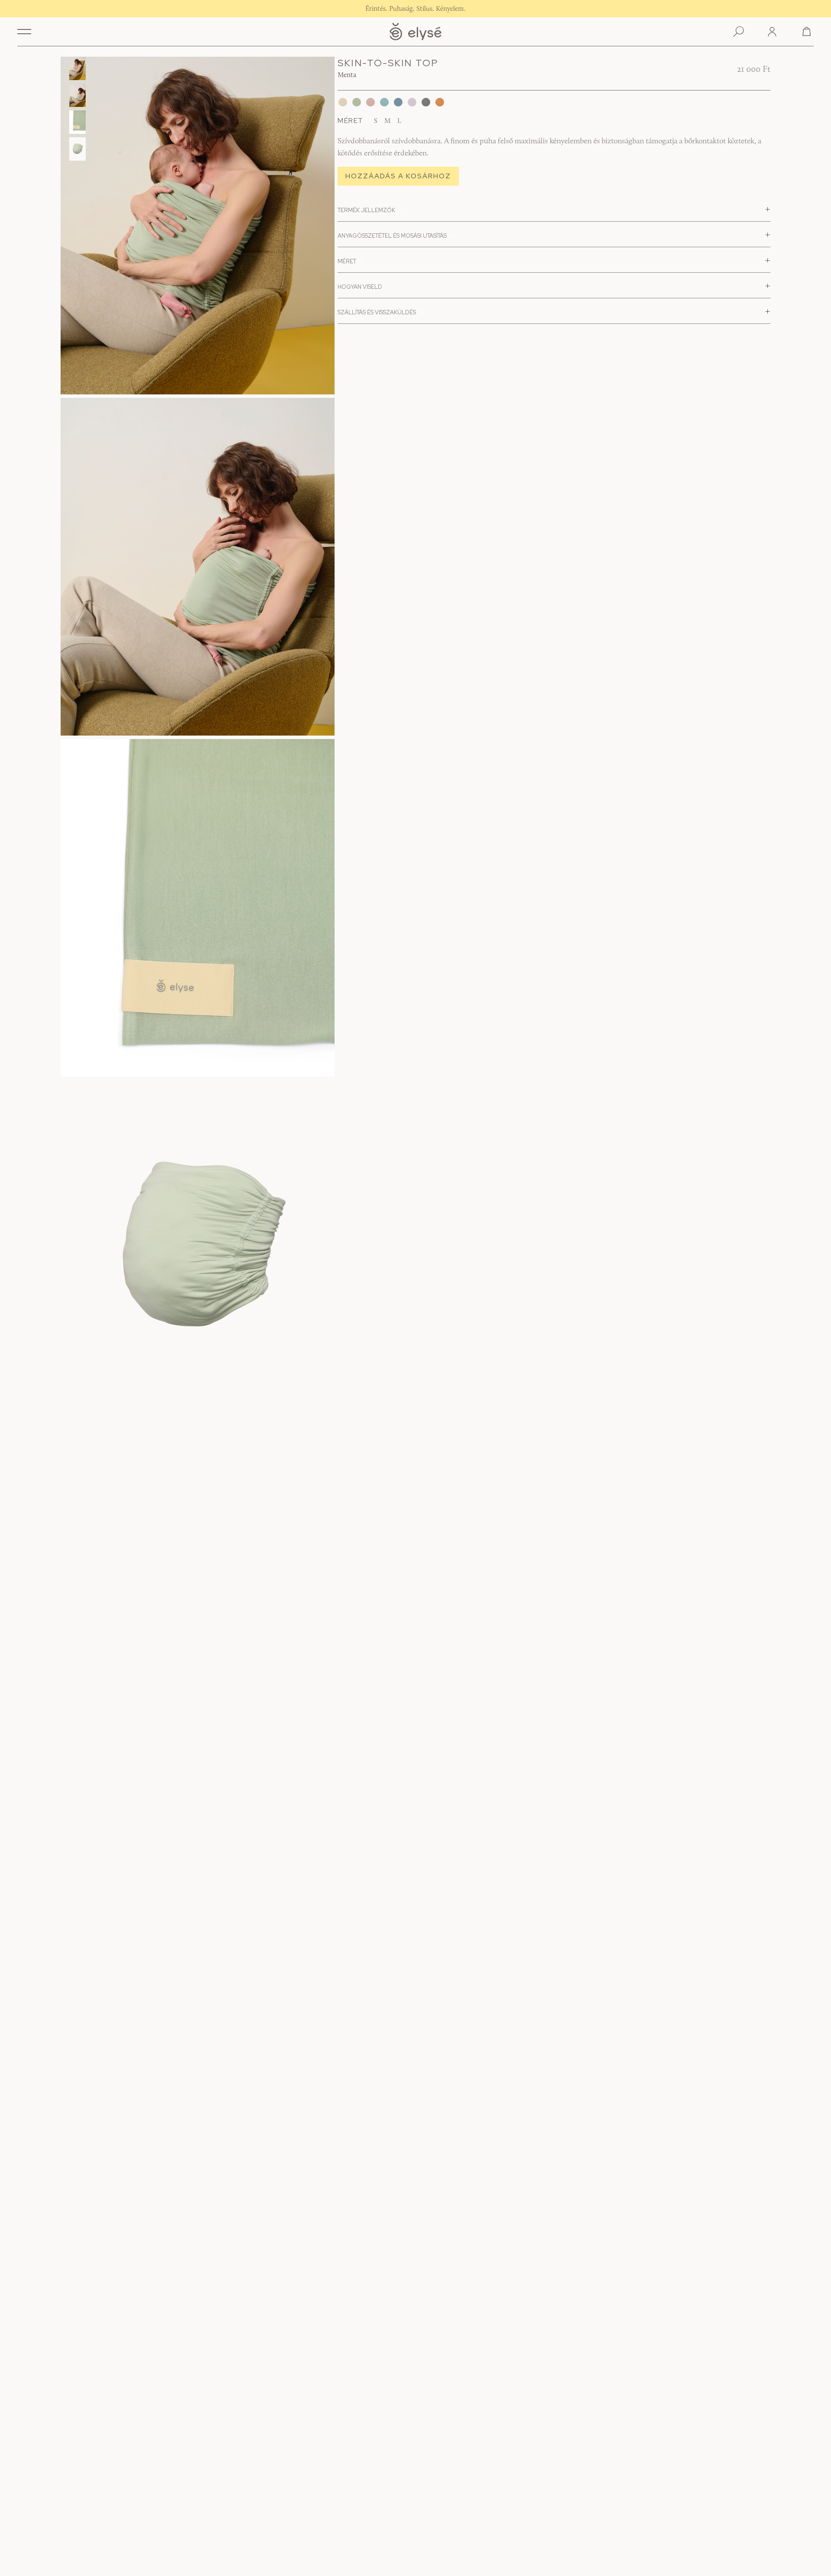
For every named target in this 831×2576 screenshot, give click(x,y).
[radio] (376, 122)
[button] (24, 32)
